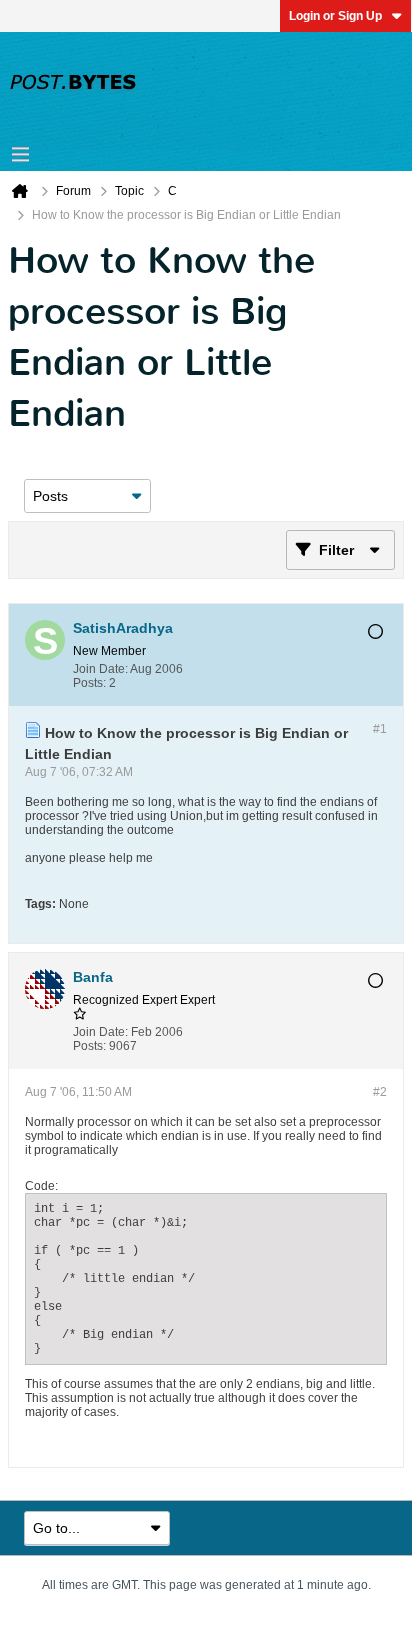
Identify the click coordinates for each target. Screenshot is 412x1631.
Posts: (89, 683)
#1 (380, 729)
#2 (380, 1092)
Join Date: (100, 669)
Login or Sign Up (335, 16)
